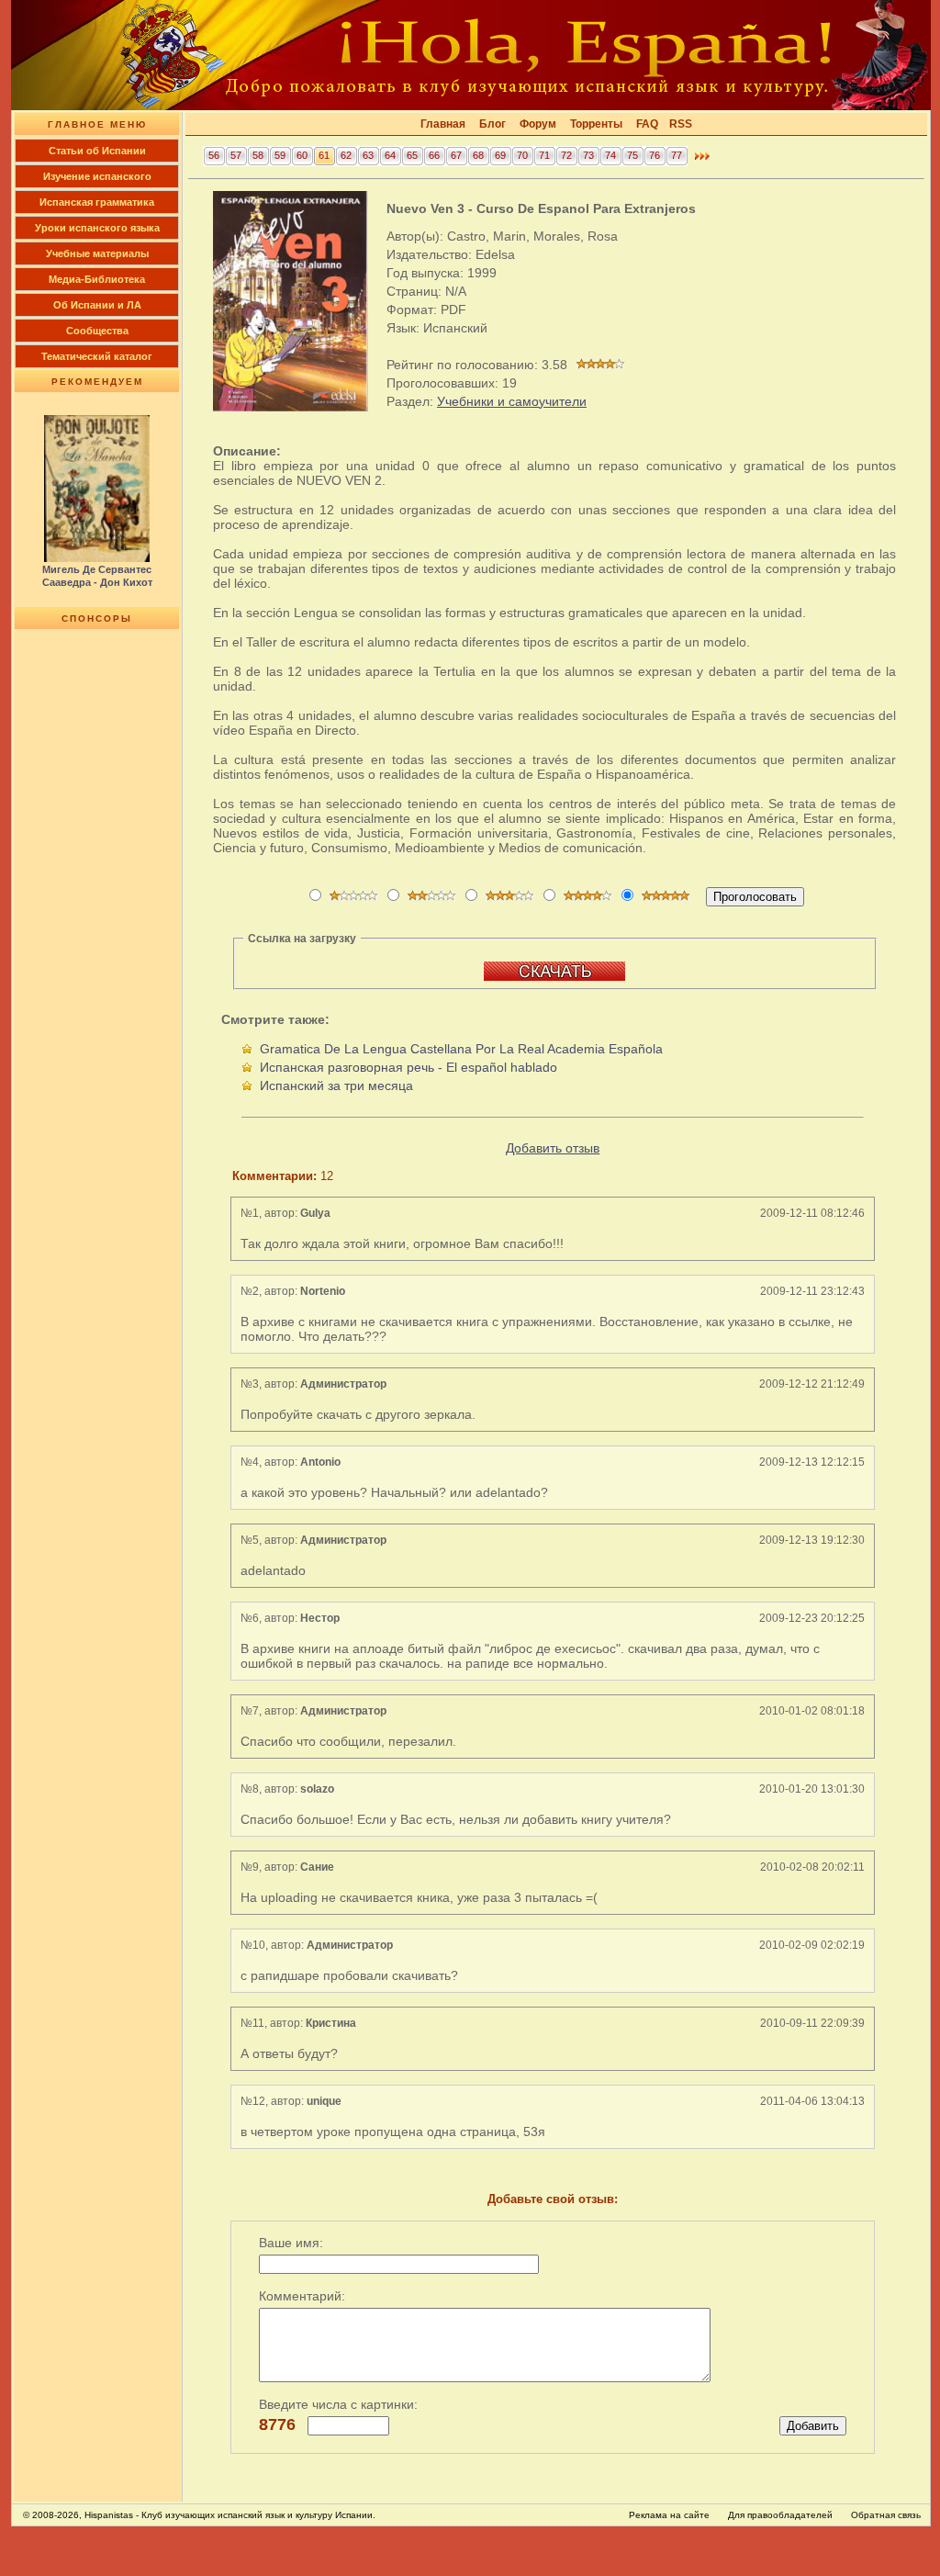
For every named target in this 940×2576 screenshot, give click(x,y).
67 (456, 155)
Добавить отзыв (553, 1148)
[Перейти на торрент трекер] (554, 977)
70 (522, 155)
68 (478, 155)
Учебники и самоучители (512, 401)
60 (302, 155)
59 (280, 155)
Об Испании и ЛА (97, 305)
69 (500, 155)
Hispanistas (109, 2515)
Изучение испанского (97, 176)
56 (214, 155)
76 (655, 155)
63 (368, 155)
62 (346, 155)
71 (544, 155)
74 (610, 155)
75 (632, 155)
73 (588, 155)
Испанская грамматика (97, 202)
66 (434, 155)
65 (412, 155)
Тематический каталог (97, 356)
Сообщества (97, 331)
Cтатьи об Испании (97, 151)
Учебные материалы (97, 253)
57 (236, 155)
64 (390, 155)
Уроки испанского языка (97, 228)
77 (677, 155)
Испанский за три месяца (336, 1086)
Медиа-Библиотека (97, 279)
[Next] (702, 161)
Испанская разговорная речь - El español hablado (408, 1067)
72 (566, 155)
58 (258, 155)
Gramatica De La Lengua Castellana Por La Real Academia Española (461, 1049)
